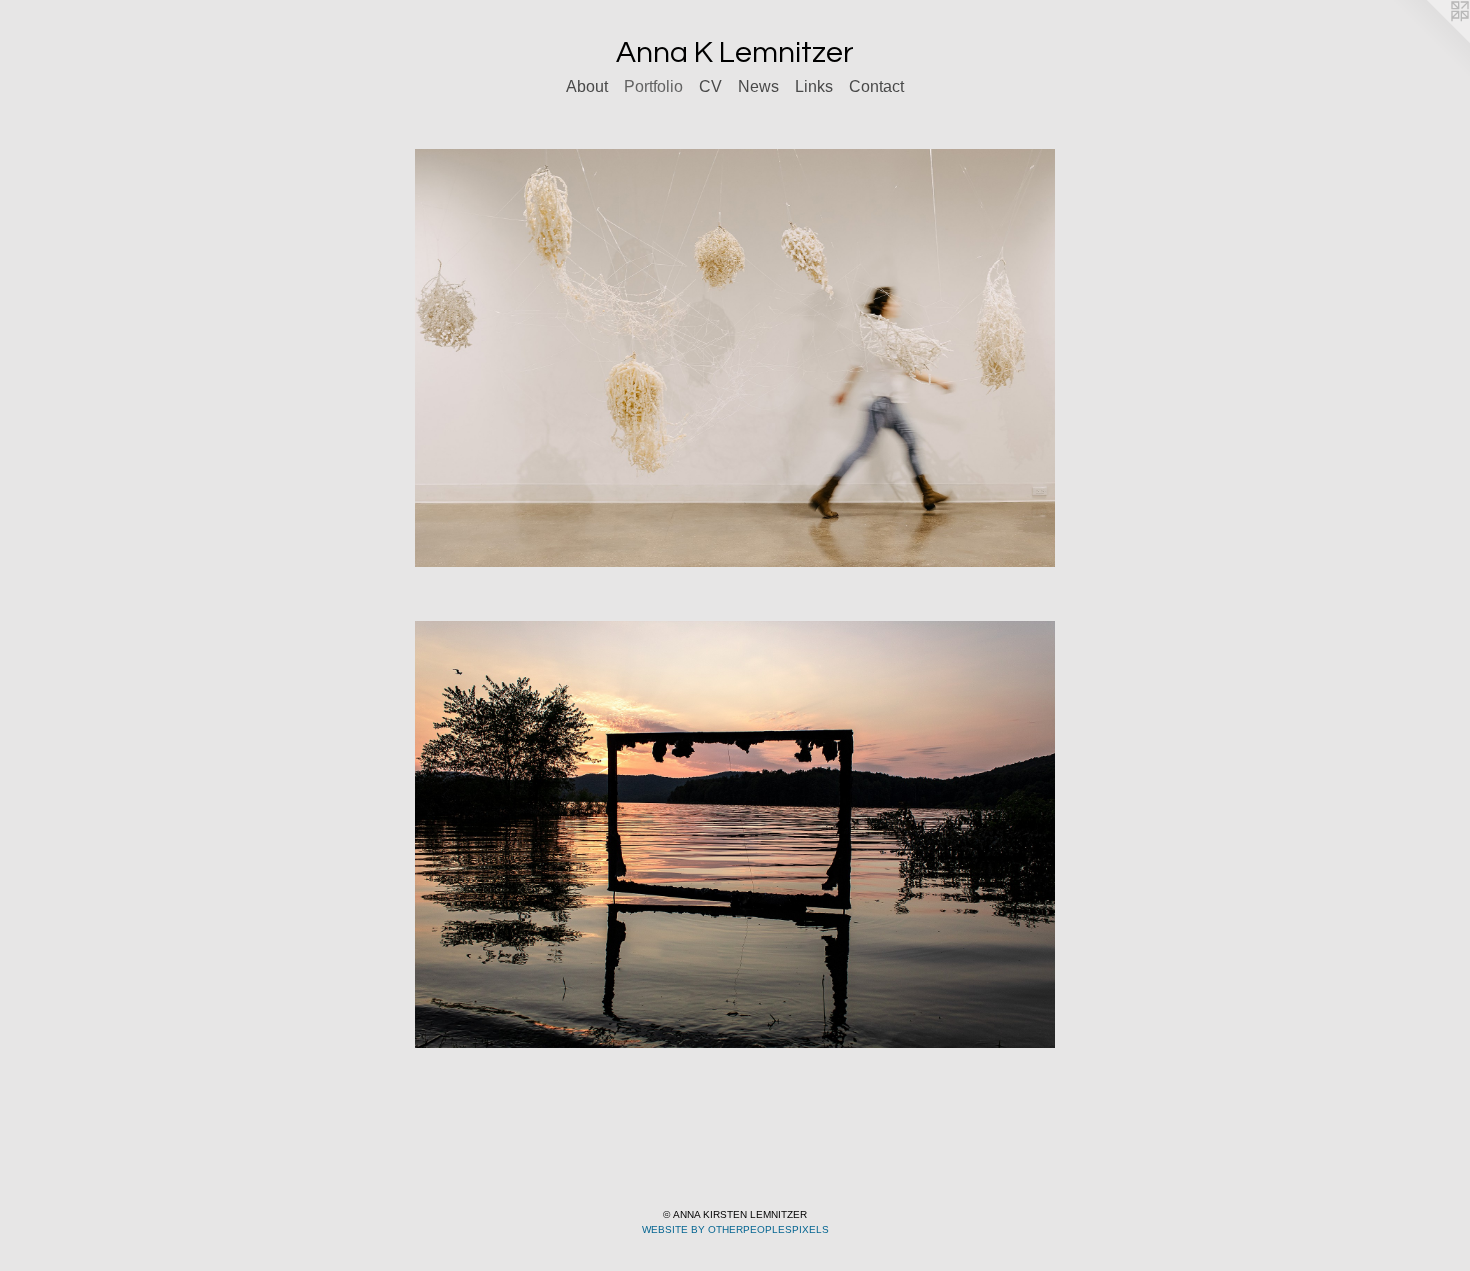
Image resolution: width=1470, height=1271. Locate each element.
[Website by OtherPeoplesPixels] (1430, 40)
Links (814, 86)
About (587, 86)
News (758, 86)
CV (710, 86)
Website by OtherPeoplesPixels (735, 1229)
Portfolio (653, 86)
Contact (876, 86)
